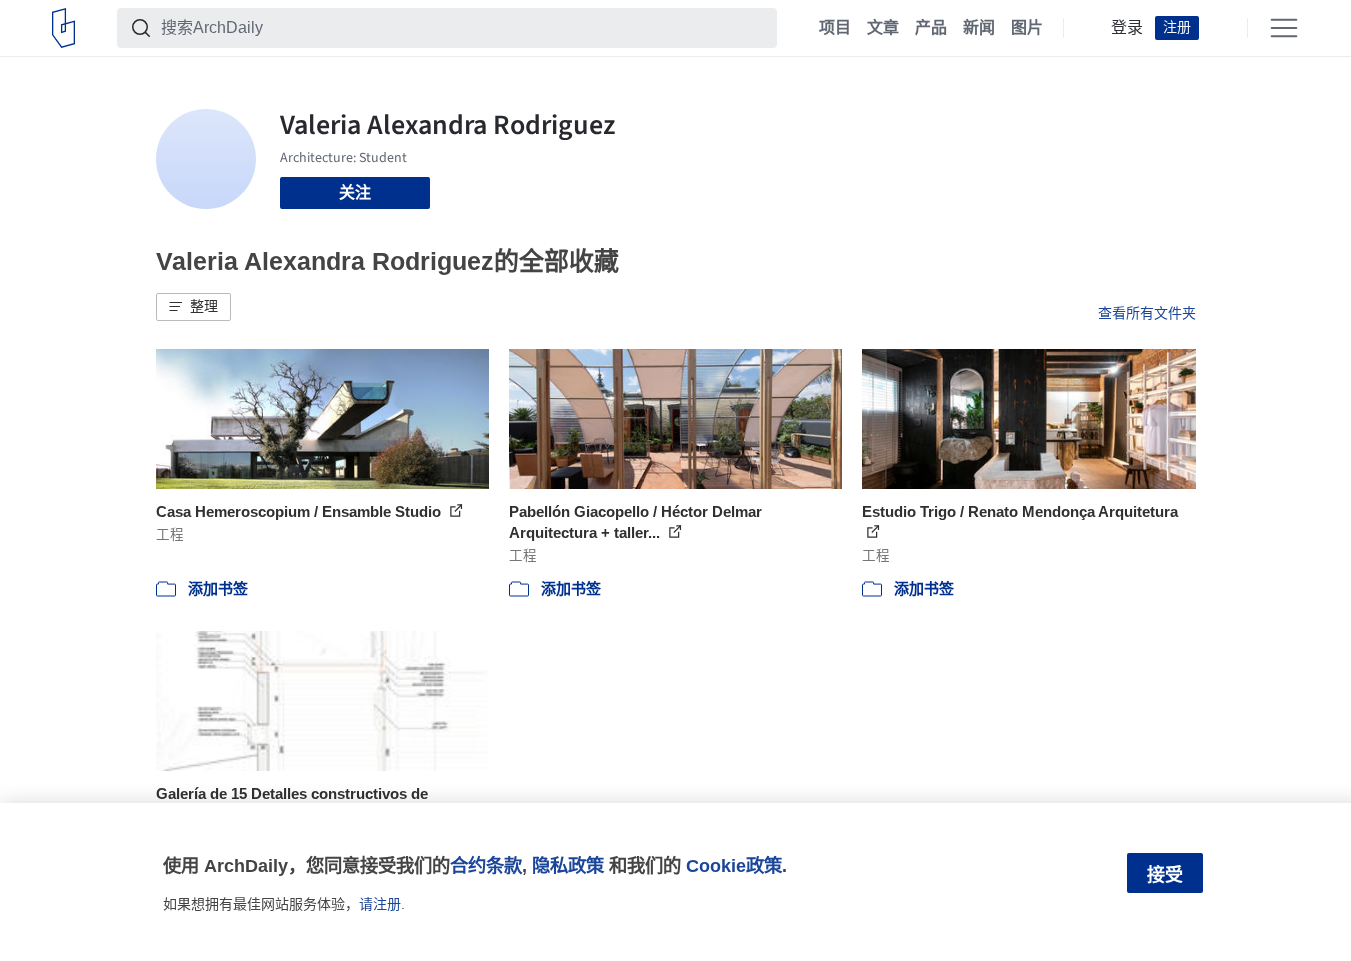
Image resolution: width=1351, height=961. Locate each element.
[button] (193, 307)
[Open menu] (1284, 28)
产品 (931, 28)
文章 (883, 28)
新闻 (979, 28)
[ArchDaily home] (63, 28)
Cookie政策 (734, 865)
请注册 (380, 904)
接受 (1165, 875)
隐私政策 (568, 865)
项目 (835, 28)
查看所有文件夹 (1147, 313)
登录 (1127, 28)
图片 (1027, 28)
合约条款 (486, 865)
